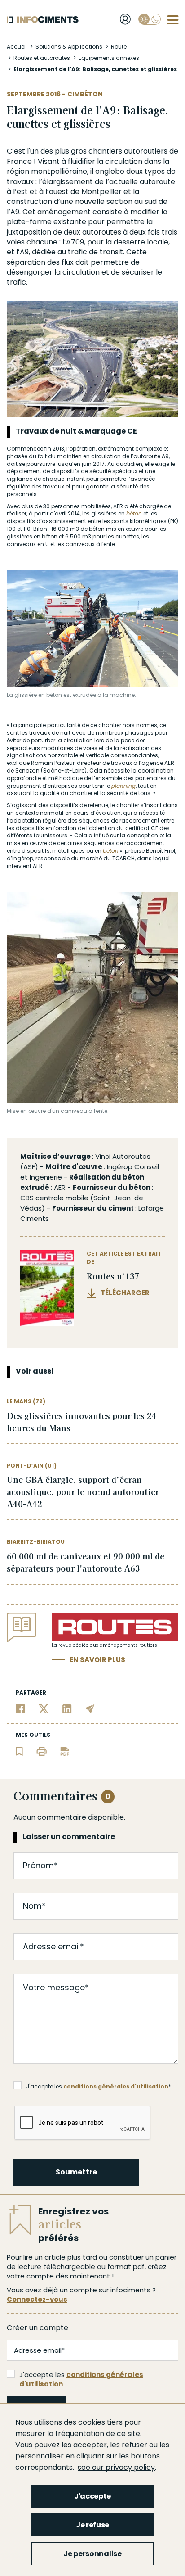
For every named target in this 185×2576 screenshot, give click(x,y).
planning (123, 786)
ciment (121, 1208)
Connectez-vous (37, 2299)
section (119, 201)
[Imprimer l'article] (42, 1751)
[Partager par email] (90, 1708)
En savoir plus (97, 1660)
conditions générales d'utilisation (116, 2086)
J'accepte (92, 2496)
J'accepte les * (99, 2086)
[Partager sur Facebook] (20, 1708)
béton (134, 513)
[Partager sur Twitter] (44, 1708)
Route (119, 47)
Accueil (17, 47)
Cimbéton (85, 94)
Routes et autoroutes (42, 58)
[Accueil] (43, 20)
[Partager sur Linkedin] (67, 1708)
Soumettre (76, 2172)
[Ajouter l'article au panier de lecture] (19, 1751)
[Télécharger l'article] (65, 1751)
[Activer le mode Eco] (150, 19)
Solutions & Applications (69, 47)
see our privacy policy (116, 2467)
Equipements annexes (109, 58)
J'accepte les (81, 2379)
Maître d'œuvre (74, 1167)
